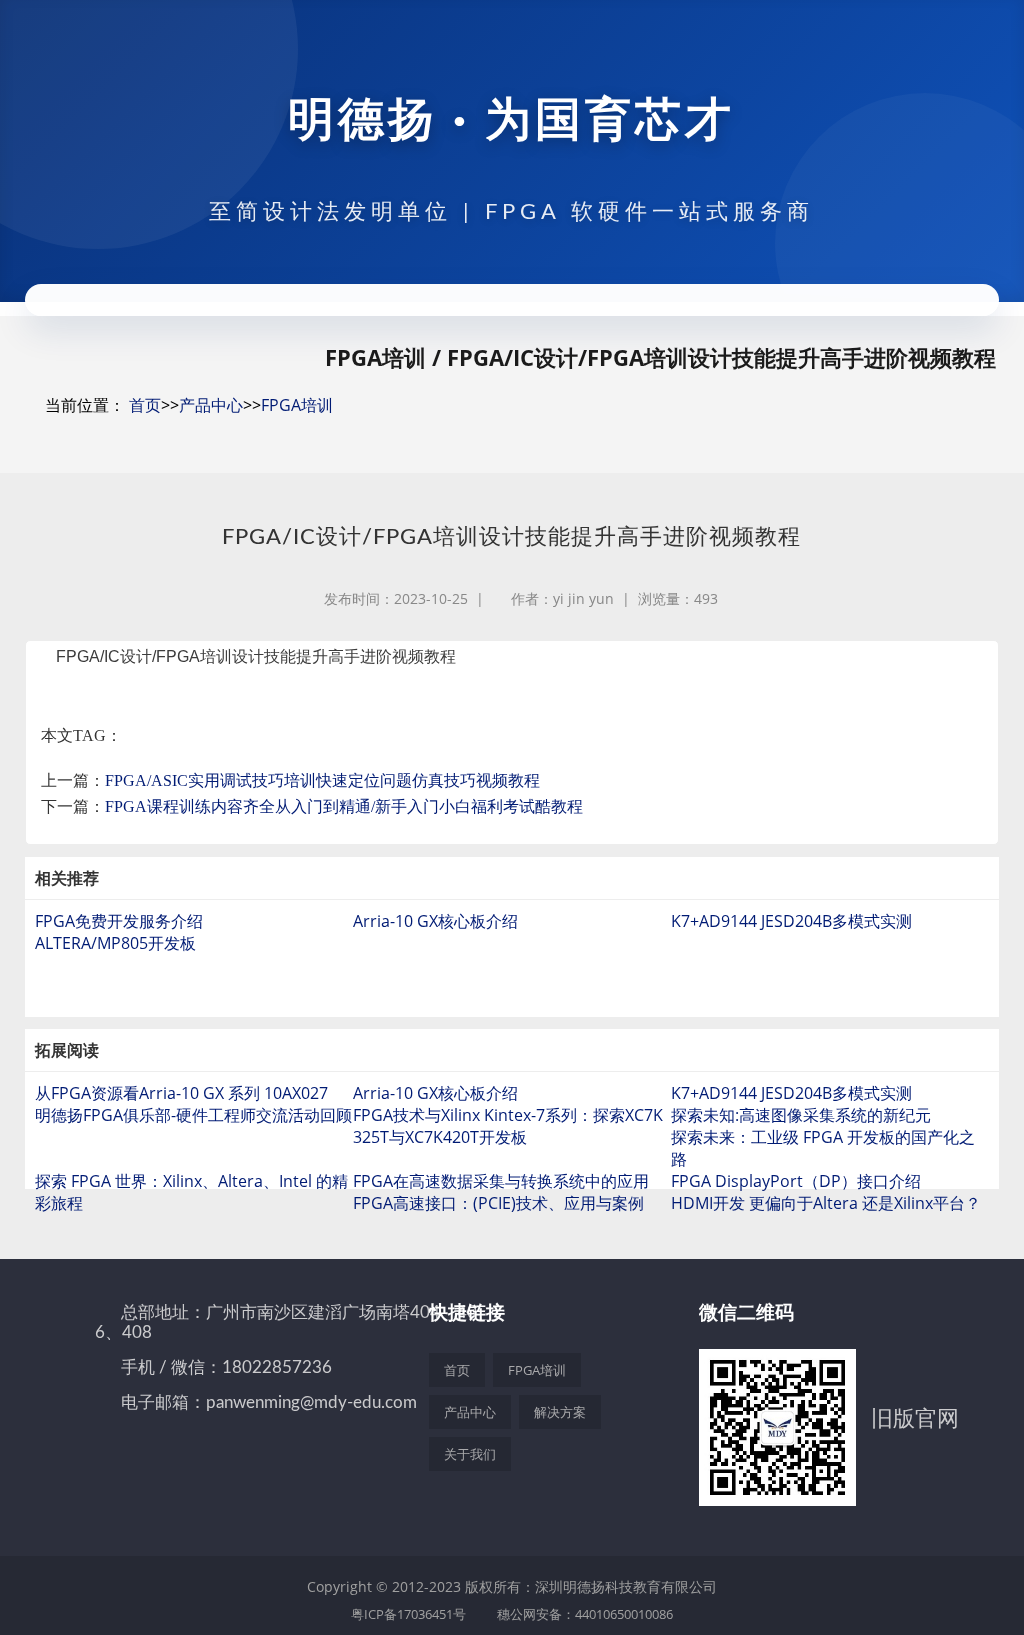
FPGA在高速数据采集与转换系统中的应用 (501, 1181)
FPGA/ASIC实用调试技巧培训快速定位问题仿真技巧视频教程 (322, 780)
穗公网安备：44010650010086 (585, 1614)
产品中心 (211, 405)
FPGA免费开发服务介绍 (119, 921)
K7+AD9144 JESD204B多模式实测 (791, 921)
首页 (145, 405)
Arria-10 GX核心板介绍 (435, 921)
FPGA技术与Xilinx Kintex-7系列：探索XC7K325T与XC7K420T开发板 (508, 1126)
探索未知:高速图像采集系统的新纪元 (801, 1115)
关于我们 (470, 1454)
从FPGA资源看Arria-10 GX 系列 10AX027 (181, 1093)
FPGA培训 (297, 405)
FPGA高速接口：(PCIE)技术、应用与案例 (498, 1203)
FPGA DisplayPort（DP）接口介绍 (796, 1181)
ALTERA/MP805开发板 (115, 943)
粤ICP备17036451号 (408, 1614)
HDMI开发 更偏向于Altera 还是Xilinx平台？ (826, 1203)
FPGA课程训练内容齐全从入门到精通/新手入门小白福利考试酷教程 (344, 806)
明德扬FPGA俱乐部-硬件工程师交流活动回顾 (193, 1115)
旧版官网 (915, 1417)
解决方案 (560, 1412)
